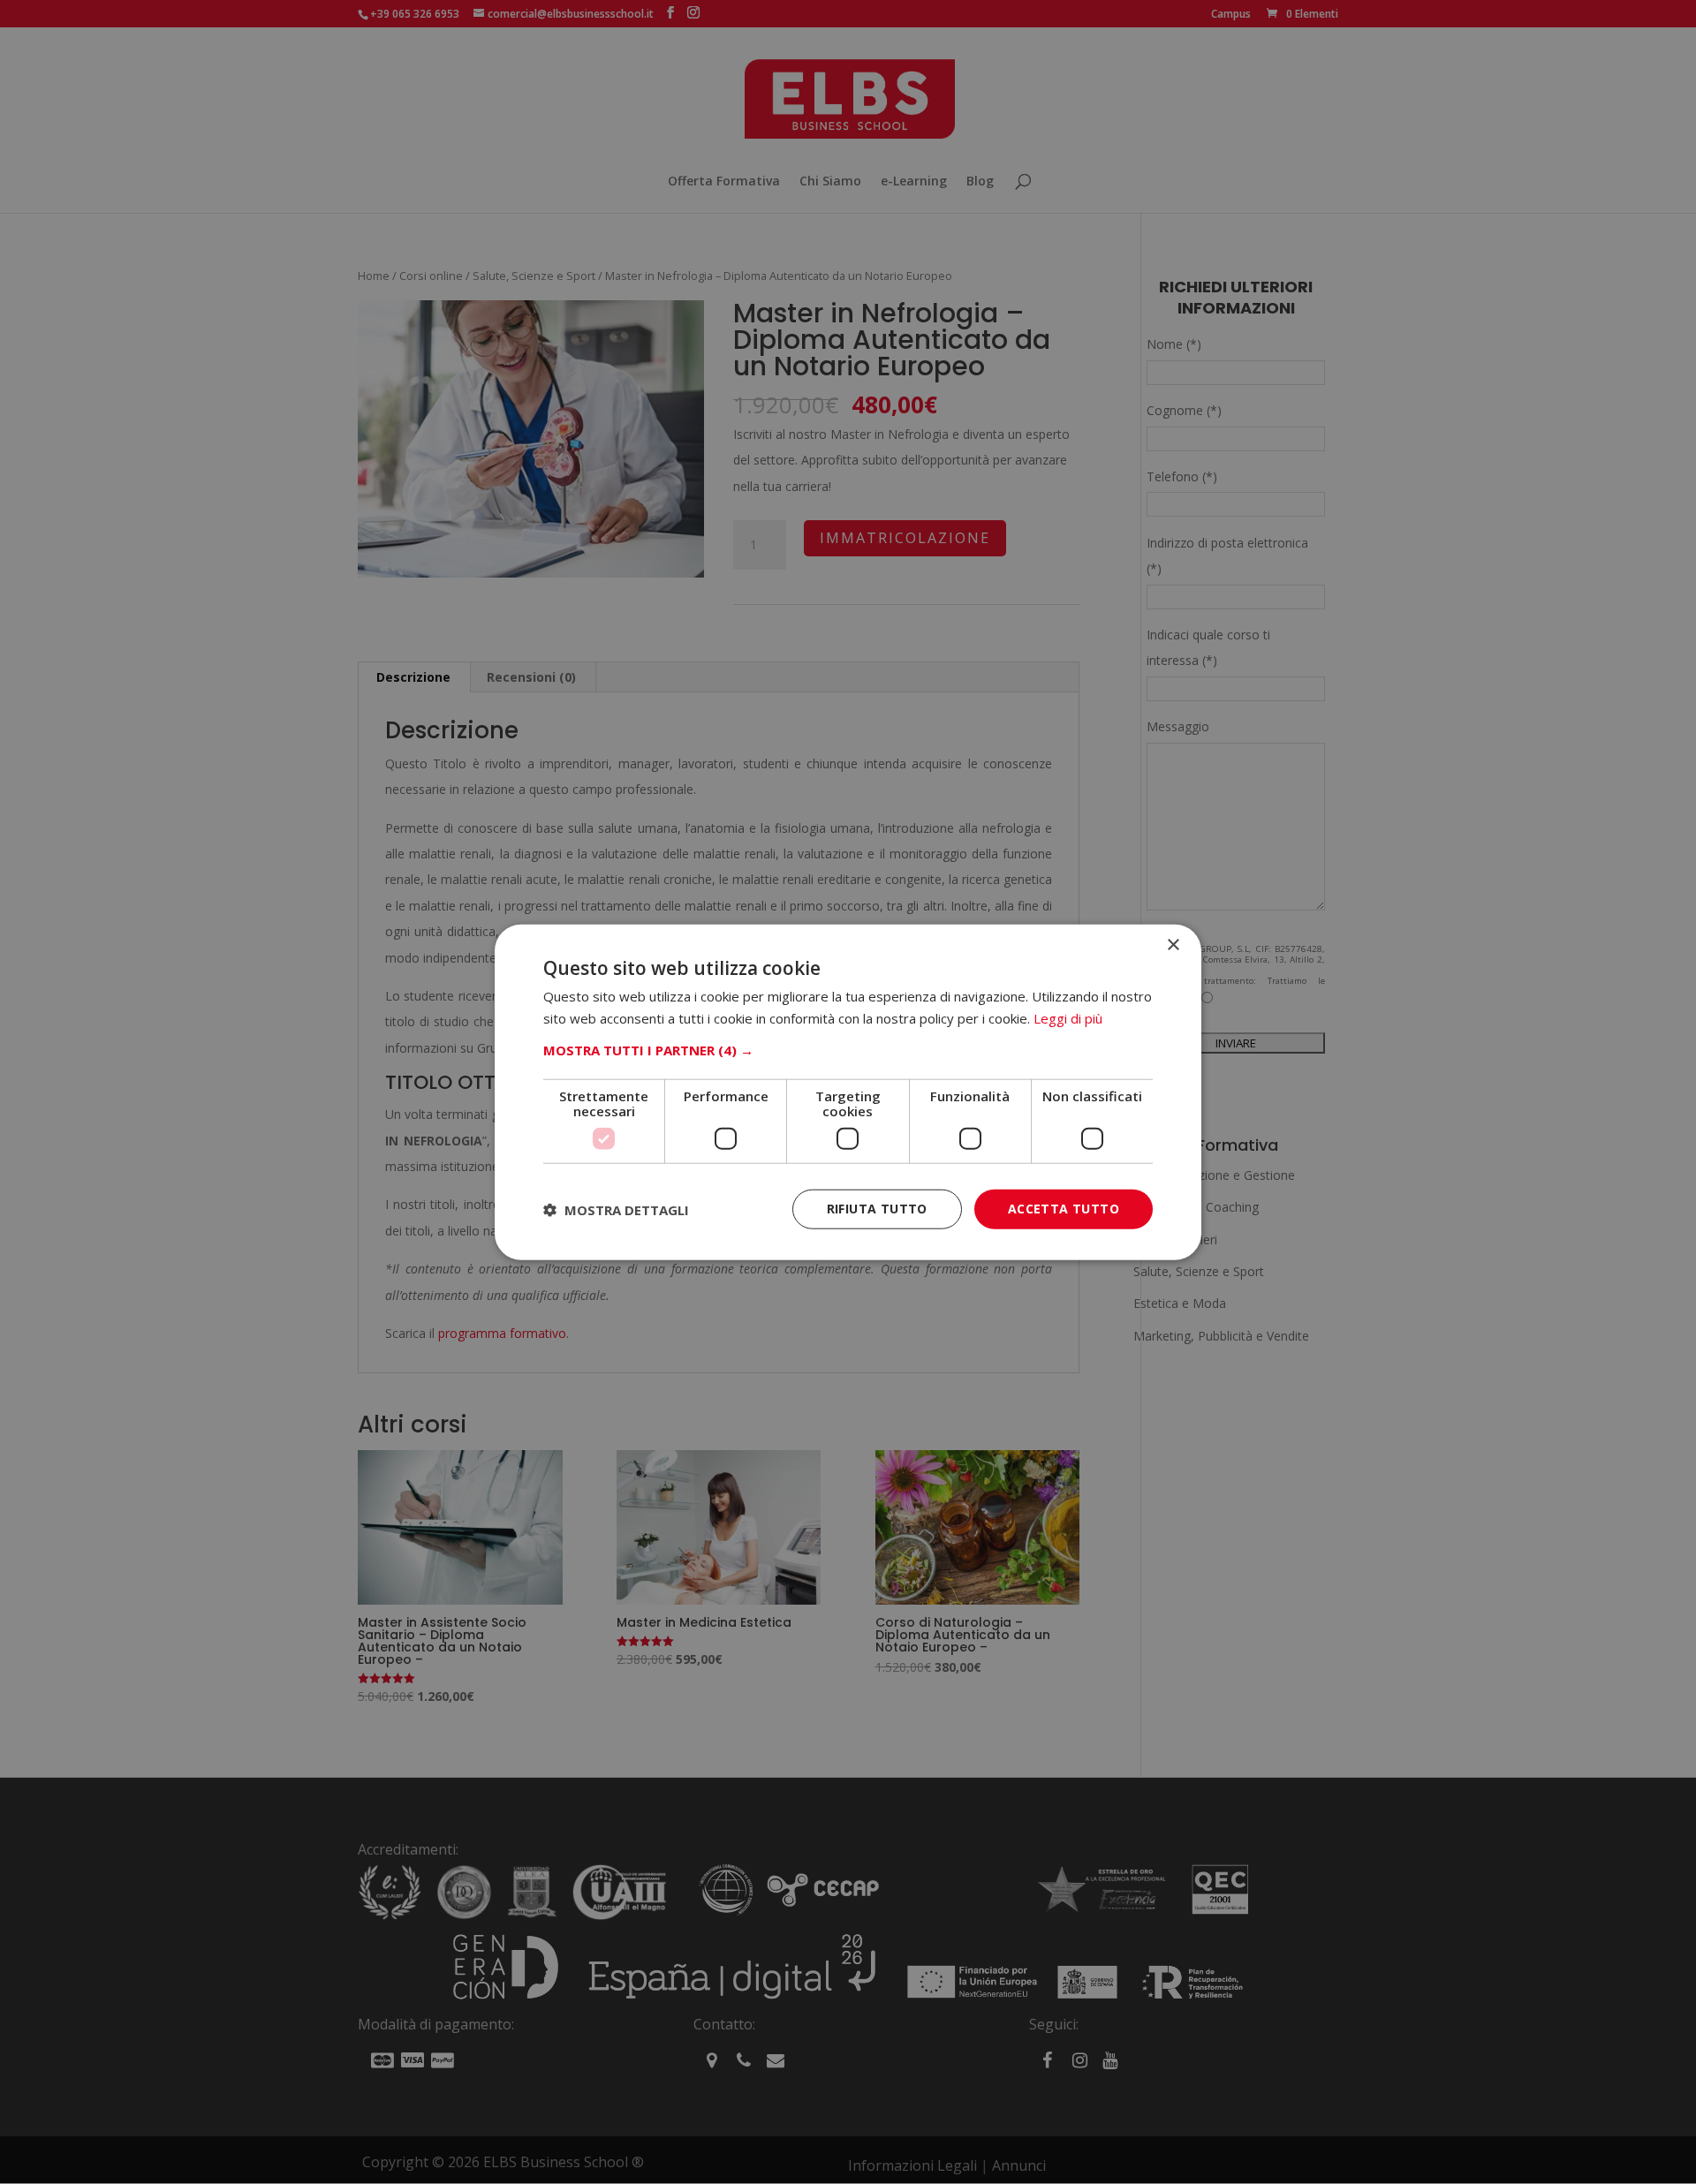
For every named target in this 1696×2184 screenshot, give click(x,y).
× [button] (1173, 945)
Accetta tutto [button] (1064, 1209)
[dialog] (848, 1092)
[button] (848, 1050)
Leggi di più (1068, 1017)
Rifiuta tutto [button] (877, 1209)
